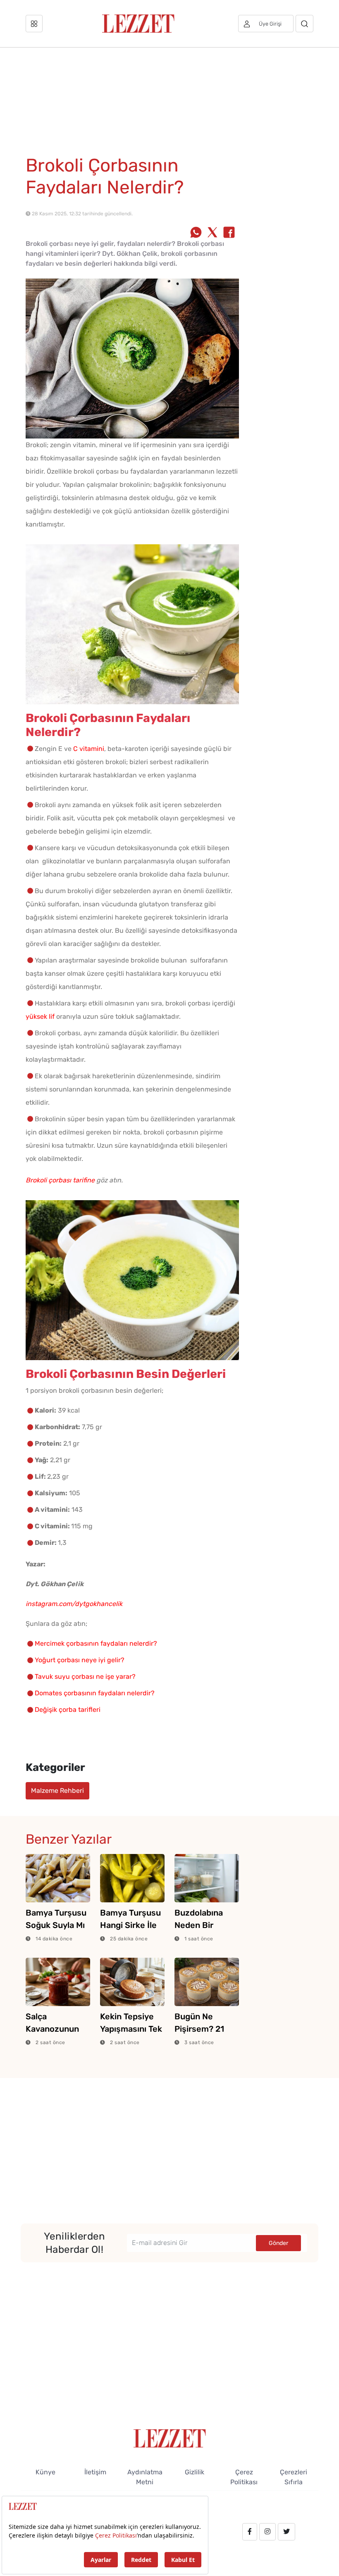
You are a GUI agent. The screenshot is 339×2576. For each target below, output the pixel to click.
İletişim (95, 2472)
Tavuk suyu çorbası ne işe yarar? (85, 1676)
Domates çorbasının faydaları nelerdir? (95, 1693)
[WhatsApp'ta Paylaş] (196, 233)
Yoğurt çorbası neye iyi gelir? (80, 1660)
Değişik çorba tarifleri (68, 1710)
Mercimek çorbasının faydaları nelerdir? (96, 1643)
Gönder (278, 2243)
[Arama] (304, 24)
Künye (45, 2472)
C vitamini (89, 749)
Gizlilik (195, 2472)
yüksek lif (40, 1016)
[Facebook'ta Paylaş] (229, 233)
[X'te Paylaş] (212, 233)
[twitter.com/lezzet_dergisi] (286, 2532)
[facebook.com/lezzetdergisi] (250, 2532)
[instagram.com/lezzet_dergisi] (267, 2532)
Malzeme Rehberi (57, 1791)
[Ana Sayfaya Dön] (170, 2438)
